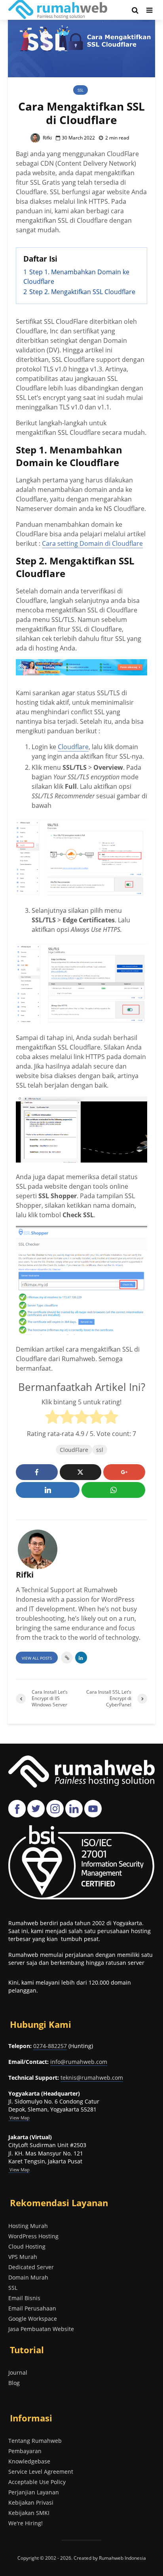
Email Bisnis (24, 2298)
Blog (14, 2383)
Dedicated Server (31, 2267)
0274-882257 (50, 2046)
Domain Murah (28, 2277)
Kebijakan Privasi (31, 2502)
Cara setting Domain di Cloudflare (92, 543)
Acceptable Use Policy (37, 2482)
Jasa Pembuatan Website (41, 2329)
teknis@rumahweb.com (92, 2078)
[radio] (52, 1418)
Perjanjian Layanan (34, 2492)
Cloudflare (73, 747)
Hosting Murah (28, 2226)
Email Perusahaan (32, 2308)
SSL (81, 90)
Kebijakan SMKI (29, 2513)
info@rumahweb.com (79, 2062)
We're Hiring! (26, 2523)
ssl (100, 1450)
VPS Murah (23, 2257)
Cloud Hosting (27, 2246)
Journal (18, 2372)
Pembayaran (25, 2451)
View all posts (37, 1658)
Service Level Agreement (41, 2472)
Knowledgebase (29, 2461)
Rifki (47, 138)
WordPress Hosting (33, 2236)
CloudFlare (74, 1450)
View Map (19, 2170)
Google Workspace (33, 2319)
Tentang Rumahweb (35, 2441)
